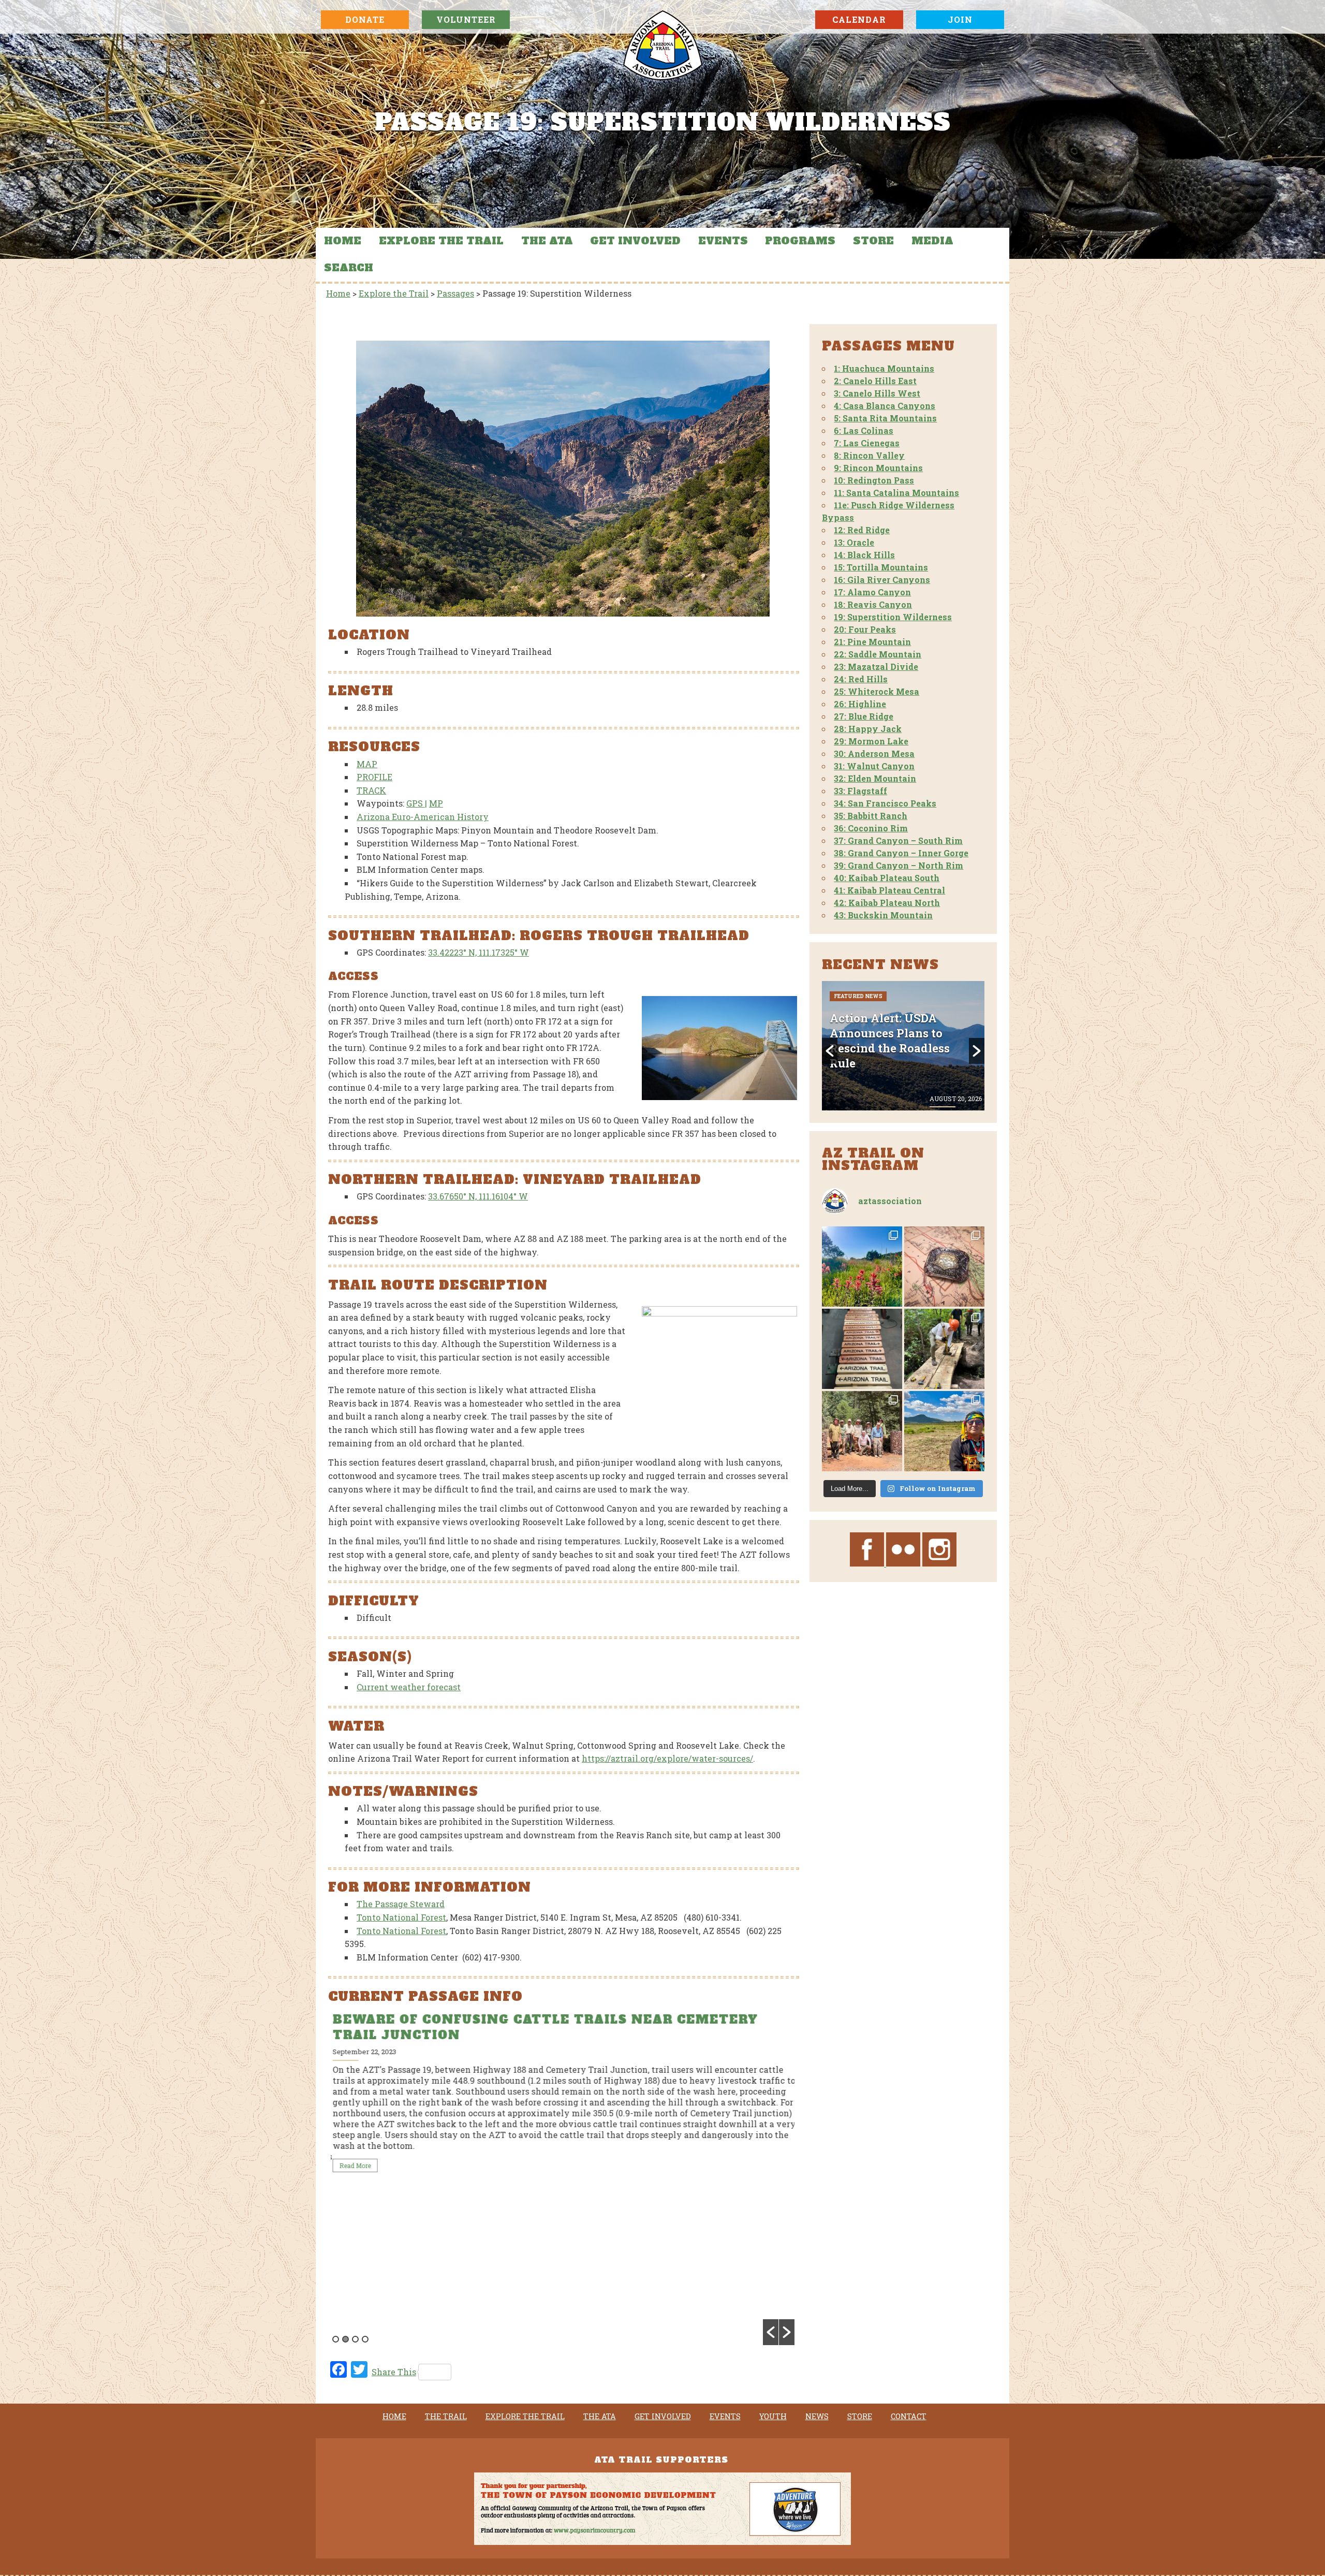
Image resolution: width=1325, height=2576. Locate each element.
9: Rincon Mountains (878, 468)
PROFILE (374, 777)
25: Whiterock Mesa (877, 691)
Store (873, 241)
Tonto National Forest (401, 1917)
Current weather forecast (409, 1687)
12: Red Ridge (862, 530)
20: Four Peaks (865, 629)
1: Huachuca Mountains (884, 368)
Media (932, 241)
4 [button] (365, 2339)
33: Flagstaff (860, 791)
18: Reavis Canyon (873, 604)
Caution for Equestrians (436, 2019)
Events (723, 241)
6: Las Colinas (864, 430)
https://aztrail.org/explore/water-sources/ (667, 1758)
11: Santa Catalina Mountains (896, 493)
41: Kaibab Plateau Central (889, 890)
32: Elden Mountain (875, 778)
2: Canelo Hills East (875, 381)
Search (349, 268)
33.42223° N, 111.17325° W (479, 952)
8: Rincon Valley (869, 455)
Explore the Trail (441, 241)
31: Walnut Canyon (874, 766)
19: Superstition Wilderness (893, 617)
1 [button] (336, 2339)
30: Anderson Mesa (874, 753)
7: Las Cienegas (867, 443)
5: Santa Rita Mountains (885, 418)
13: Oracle (854, 542)
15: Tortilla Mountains (881, 567)
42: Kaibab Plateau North (887, 903)
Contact (909, 2417)
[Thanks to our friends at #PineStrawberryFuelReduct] (862, 1349)
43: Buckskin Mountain (883, 915)
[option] (563, 2101)
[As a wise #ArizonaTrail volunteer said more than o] (862, 1431)
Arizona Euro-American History (423, 817)
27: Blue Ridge (864, 716)
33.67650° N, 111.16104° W (478, 1196)
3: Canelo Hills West (877, 393)
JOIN (960, 19)
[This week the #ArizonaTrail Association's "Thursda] (944, 1349)
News (817, 2417)
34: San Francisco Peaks (885, 803)
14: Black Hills (864, 555)
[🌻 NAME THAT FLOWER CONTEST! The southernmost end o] (862, 1267)
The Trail (446, 2417)
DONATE (365, 19)
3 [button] (355, 2339)
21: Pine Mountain (872, 642)
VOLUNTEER (466, 19)
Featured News (858, 996)
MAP (367, 764)
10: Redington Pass (874, 480)
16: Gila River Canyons (882, 580)
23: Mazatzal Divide (876, 667)
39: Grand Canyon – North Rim (899, 865)
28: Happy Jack (868, 729)
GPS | (417, 803)
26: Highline (860, 704)
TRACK (371, 790)
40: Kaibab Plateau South (887, 878)
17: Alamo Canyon (872, 592)
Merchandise (913, 996)
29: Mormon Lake (871, 741)
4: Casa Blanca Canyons (885, 406)
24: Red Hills (861, 679)
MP (436, 803)
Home (343, 241)
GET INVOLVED (635, 241)
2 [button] (345, 2339)
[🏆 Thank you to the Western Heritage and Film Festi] (944, 1267)
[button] (771, 2332)
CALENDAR (859, 19)
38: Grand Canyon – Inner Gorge (901, 853)
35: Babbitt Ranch (871, 816)
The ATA (547, 241)
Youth (773, 2417)
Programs (800, 241)
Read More (353, 2183)
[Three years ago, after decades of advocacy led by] (944, 1431)
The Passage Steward (401, 1904)
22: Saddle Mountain (878, 654)
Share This (394, 2372)
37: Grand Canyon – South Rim (898, 840)
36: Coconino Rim (871, 828)
